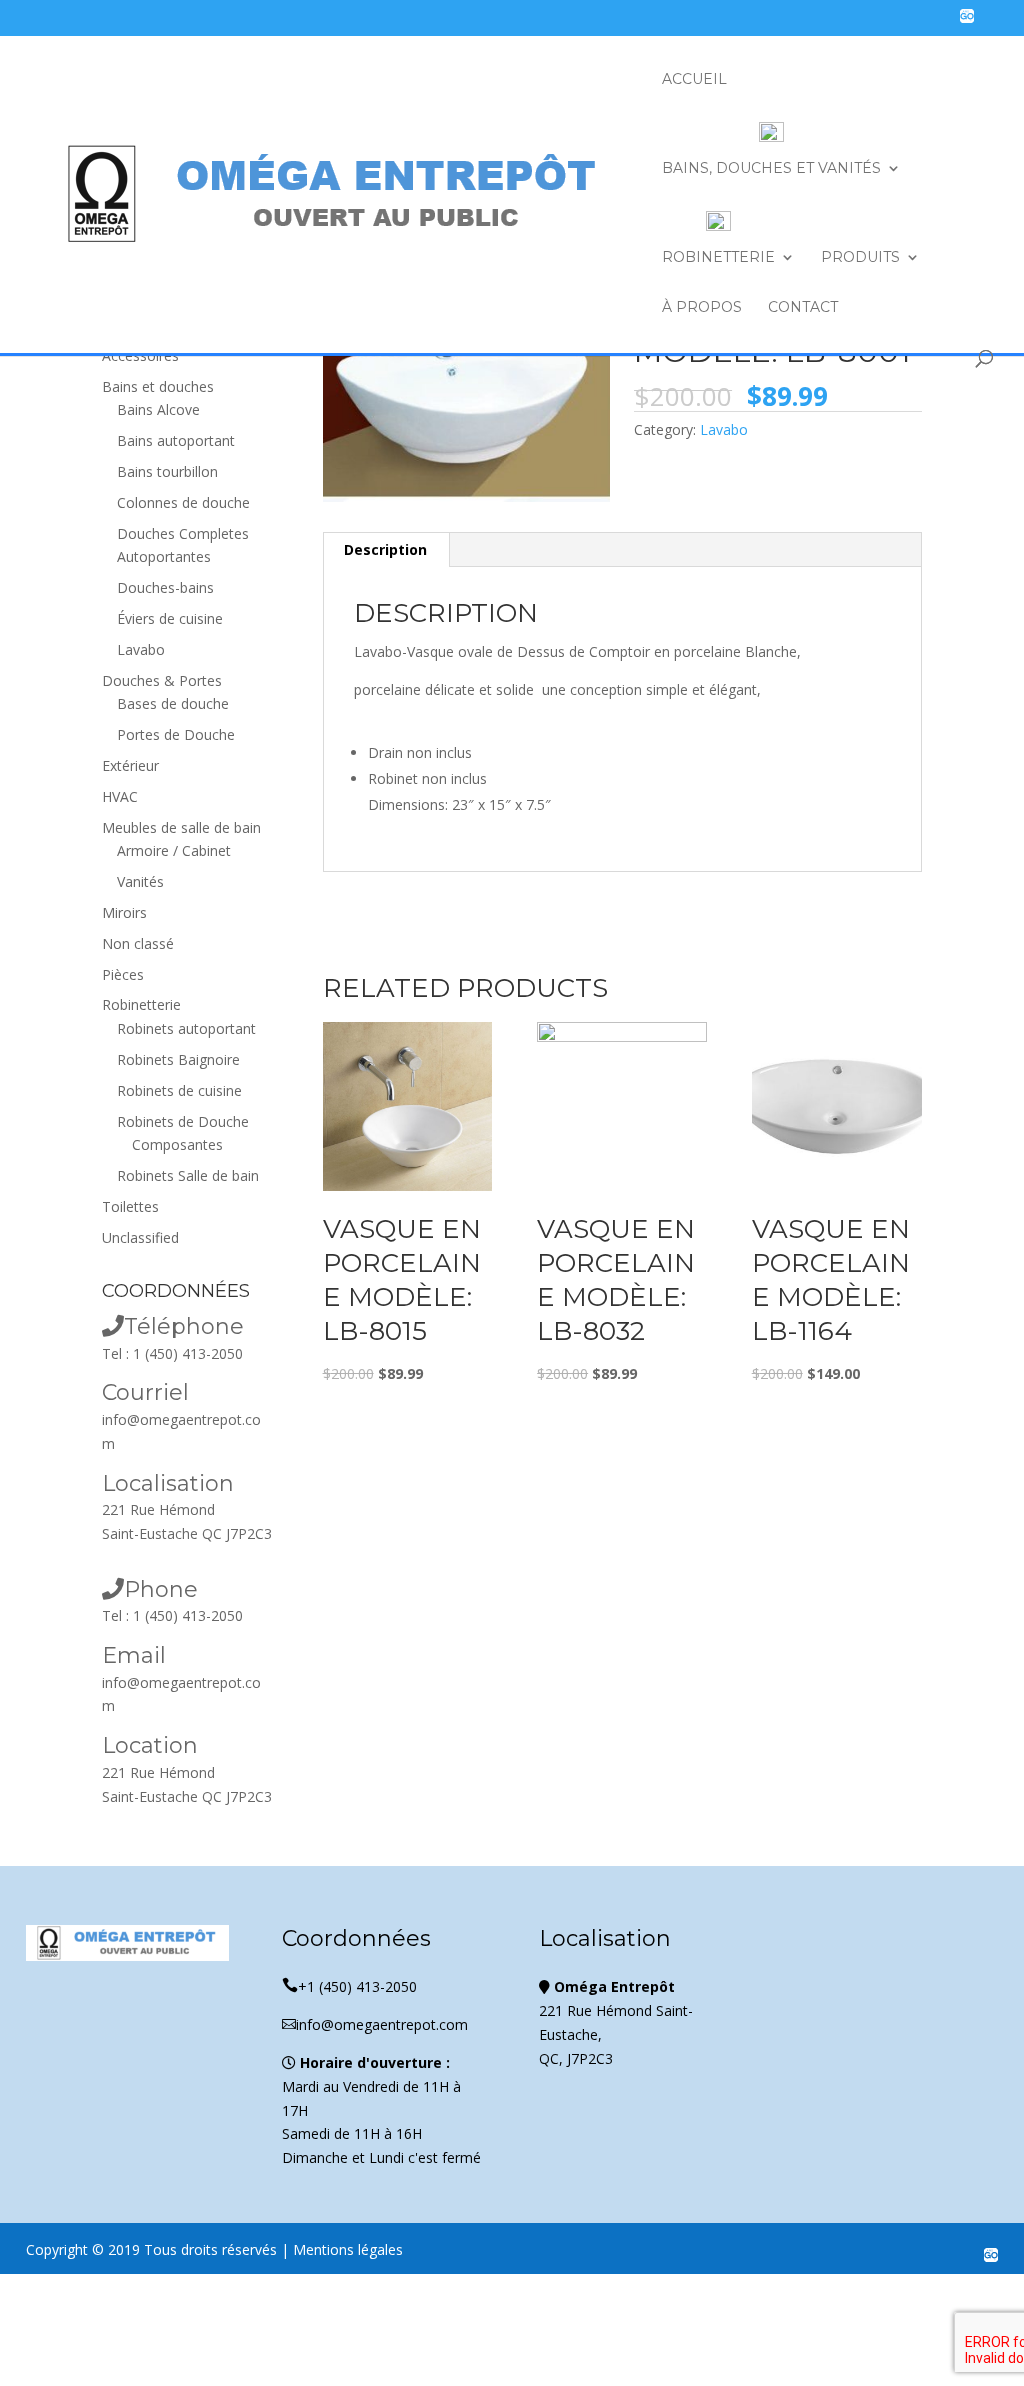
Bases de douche (173, 703)
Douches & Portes (162, 680)
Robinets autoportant (186, 1028)
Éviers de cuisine (170, 618)
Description (385, 549)
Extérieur (130, 765)
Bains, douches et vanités (771, 168)
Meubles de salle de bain (181, 827)
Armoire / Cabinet (174, 850)
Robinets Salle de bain (188, 1175)
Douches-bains (165, 587)
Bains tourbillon (167, 471)
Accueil (694, 80)
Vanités (140, 881)
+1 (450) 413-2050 (349, 1986)
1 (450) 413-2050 (188, 1353)
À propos (702, 308)
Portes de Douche (176, 734)
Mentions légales (348, 2249)
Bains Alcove (158, 409)
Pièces (123, 974)
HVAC (120, 796)
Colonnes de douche (183, 502)
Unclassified (140, 1237)
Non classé (138, 943)
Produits (860, 258)
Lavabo (724, 429)
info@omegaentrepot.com (375, 2024)
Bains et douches (158, 386)
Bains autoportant (176, 440)
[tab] (386, 550)
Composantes (177, 1144)
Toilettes (130, 1206)
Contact (803, 308)
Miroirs (124, 912)
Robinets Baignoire (178, 1059)
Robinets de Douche (183, 1121)
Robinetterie (718, 257)
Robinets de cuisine (179, 1090)
